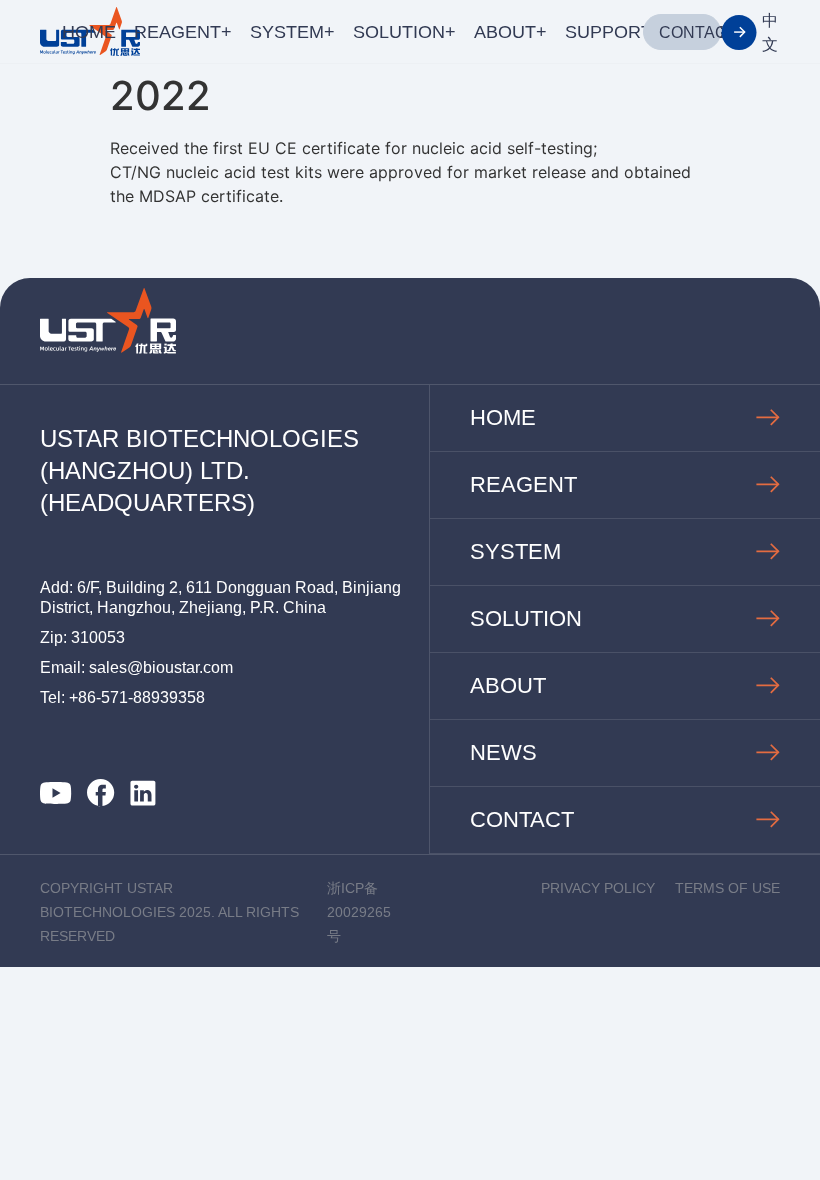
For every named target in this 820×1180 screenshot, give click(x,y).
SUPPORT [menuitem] (608, 32)
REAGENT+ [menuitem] (183, 32)
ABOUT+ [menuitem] (510, 32)
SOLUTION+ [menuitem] (404, 32)
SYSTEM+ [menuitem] (292, 32)
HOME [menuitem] (89, 32)
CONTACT (698, 32)
